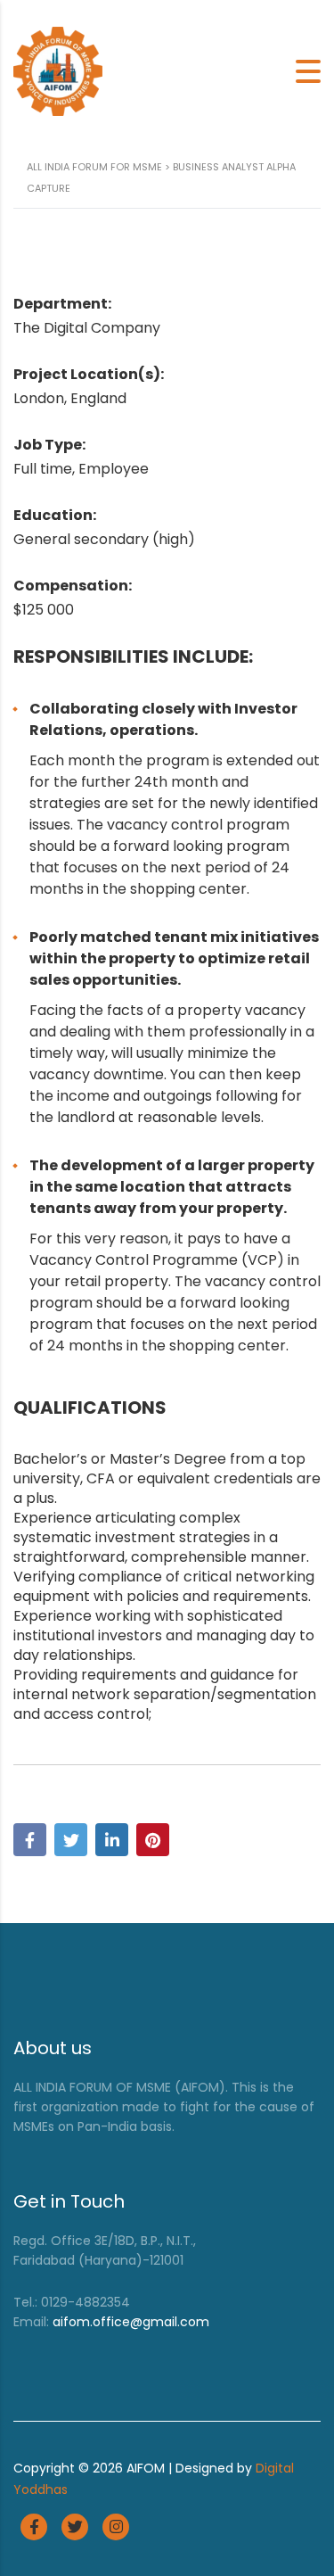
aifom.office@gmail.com (131, 2322)
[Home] (58, 70)
